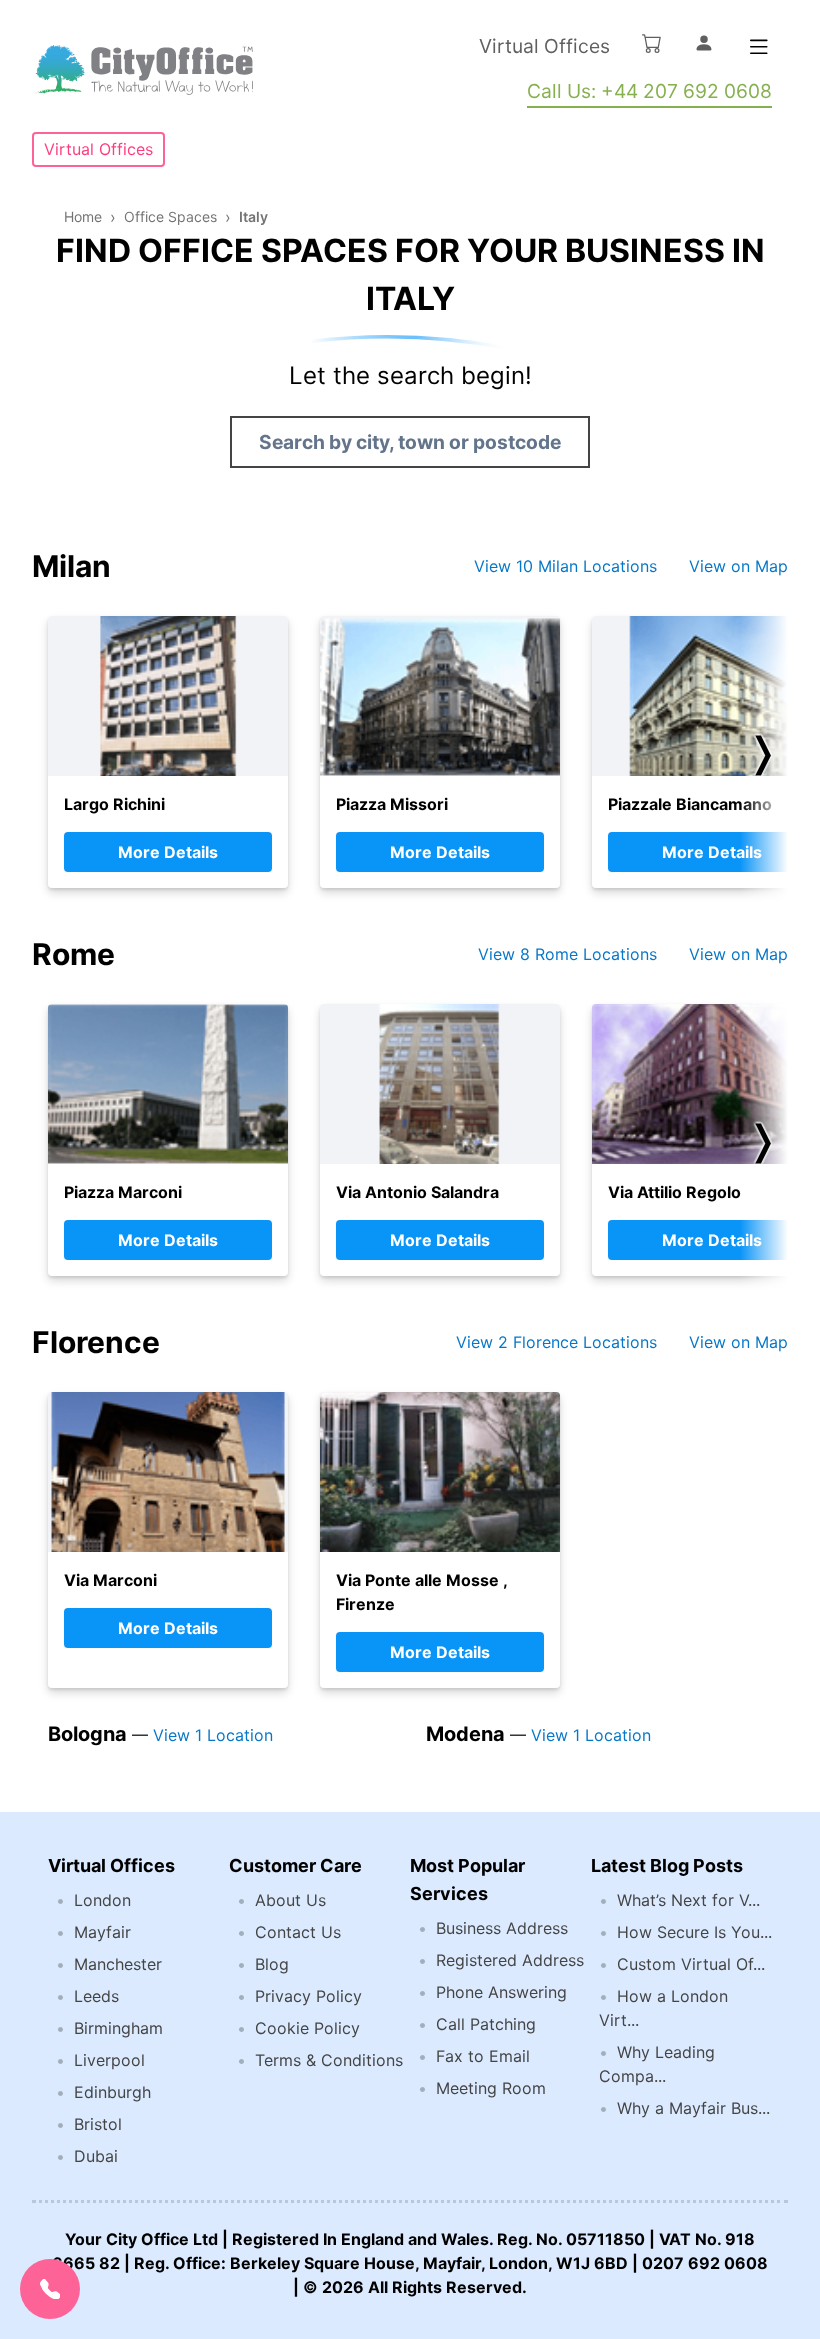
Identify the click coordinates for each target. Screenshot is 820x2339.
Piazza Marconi (123, 1192)
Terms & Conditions (329, 2060)
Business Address (502, 1928)
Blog (272, 1964)
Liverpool (109, 2060)
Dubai (96, 2156)
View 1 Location (213, 1735)
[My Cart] (652, 43)
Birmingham (118, 2028)
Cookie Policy (307, 2028)
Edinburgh (112, 2092)
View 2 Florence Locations (556, 1342)
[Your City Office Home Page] (142, 70)
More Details (168, 852)
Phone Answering (501, 1992)
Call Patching (486, 2024)
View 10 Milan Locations (565, 566)
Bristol (98, 2124)
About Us (290, 1900)
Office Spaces (170, 216)
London (102, 1900)
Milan (71, 566)
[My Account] (704, 43)
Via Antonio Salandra (417, 1192)
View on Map (738, 566)
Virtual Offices (544, 46)
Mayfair (102, 1932)
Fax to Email (483, 2056)
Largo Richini (114, 804)
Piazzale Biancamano (690, 804)
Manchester (118, 1964)
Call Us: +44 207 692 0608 (649, 91)
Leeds (96, 1996)
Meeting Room (491, 2088)
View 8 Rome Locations (567, 954)
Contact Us (298, 1932)
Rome (73, 954)
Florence (96, 1342)
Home (83, 216)
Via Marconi (110, 1580)
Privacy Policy (308, 1996)
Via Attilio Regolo (674, 1192)
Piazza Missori (392, 804)
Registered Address (510, 1960)
